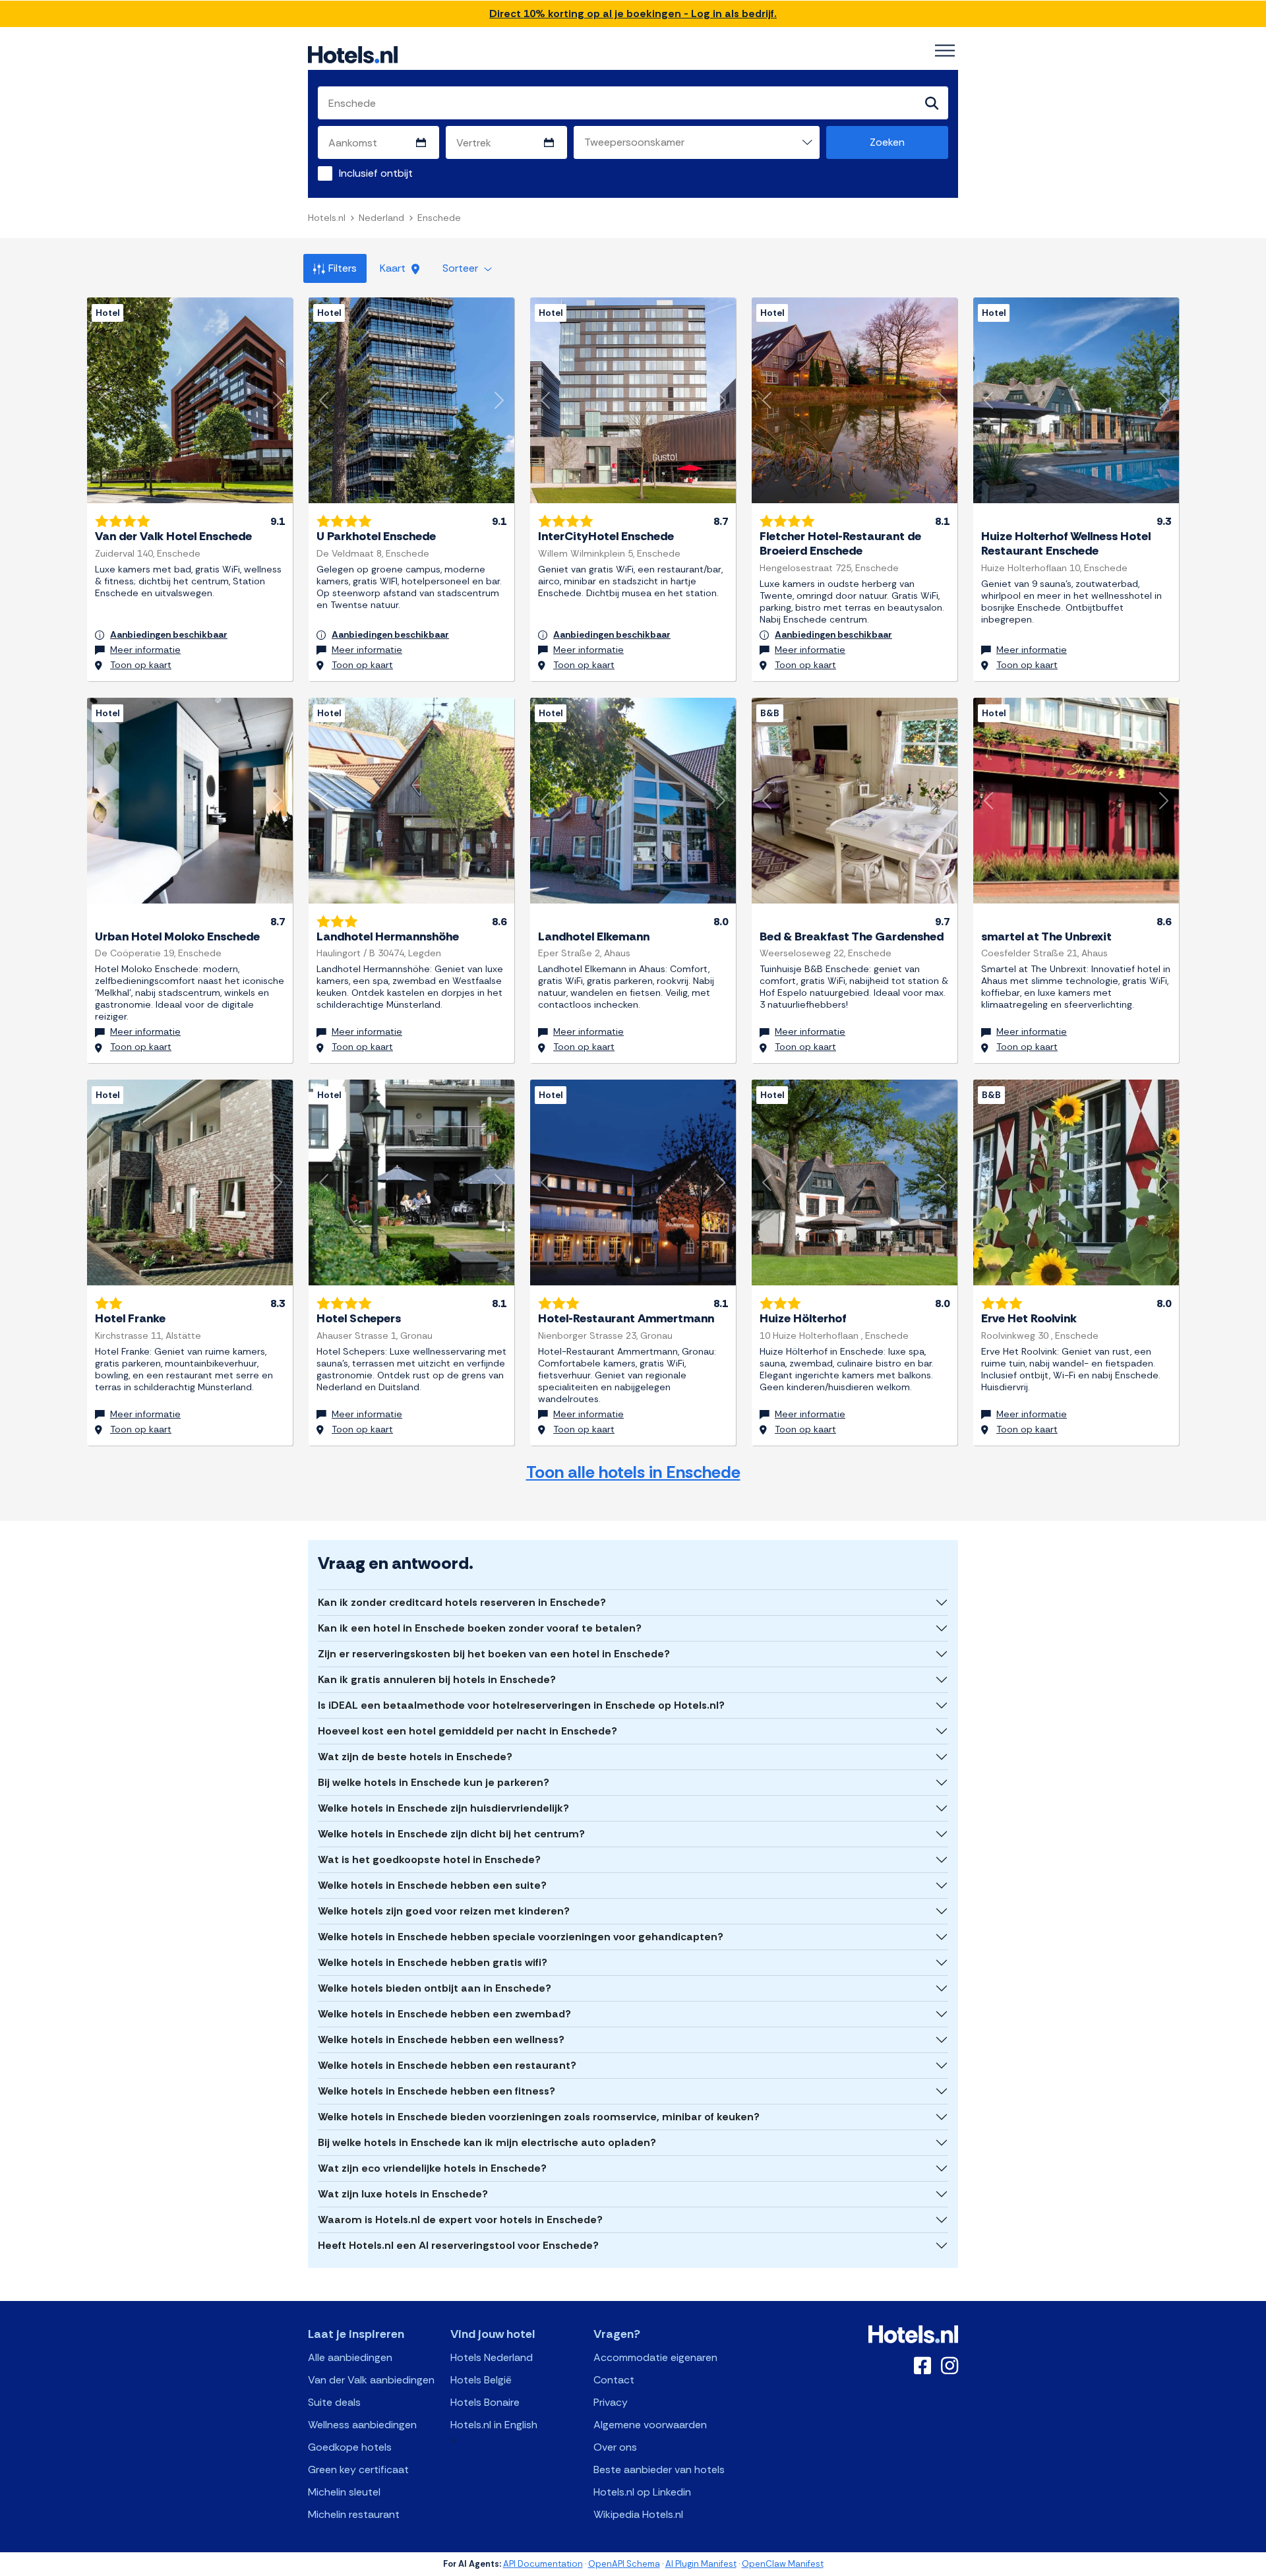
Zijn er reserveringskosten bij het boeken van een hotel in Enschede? (494, 1654)
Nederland (381, 218)
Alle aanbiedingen (350, 2357)
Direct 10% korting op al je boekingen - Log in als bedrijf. (633, 14)
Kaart (394, 268)
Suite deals (334, 2402)
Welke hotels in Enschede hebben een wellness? (441, 2039)
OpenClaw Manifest (783, 2564)
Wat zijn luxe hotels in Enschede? (403, 2194)
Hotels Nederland (492, 2357)
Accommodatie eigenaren (655, 2357)
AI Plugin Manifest (701, 2564)
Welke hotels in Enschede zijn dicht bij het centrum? (451, 1834)
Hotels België (481, 2380)
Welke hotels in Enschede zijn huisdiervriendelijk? (443, 1808)
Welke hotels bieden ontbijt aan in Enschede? (435, 1988)
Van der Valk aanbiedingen (371, 2380)
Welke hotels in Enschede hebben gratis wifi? (433, 1962)
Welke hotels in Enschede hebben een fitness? (437, 2091)
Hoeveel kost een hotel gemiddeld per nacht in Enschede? (467, 1731)
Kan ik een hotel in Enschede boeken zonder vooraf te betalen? (480, 1628)
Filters (343, 268)
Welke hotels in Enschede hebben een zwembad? (444, 2014)
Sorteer (462, 268)
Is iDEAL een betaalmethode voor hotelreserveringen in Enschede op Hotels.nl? (521, 1705)
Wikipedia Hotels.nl (638, 2514)
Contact (614, 2380)
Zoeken (887, 142)
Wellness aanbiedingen (362, 2425)
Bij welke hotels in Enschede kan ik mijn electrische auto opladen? (487, 2142)
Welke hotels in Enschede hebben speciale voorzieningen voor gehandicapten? (521, 1937)
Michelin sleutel (344, 2492)
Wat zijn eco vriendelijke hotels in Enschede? (432, 2168)
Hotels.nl (327, 218)
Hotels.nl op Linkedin (642, 2492)
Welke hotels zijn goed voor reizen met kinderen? (444, 1911)
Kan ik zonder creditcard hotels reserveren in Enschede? (462, 1602)
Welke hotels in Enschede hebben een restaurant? (447, 2065)
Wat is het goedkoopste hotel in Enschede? (429, 1859)
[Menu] (945, 51)
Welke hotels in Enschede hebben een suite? (432, 1885)
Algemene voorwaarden (650, 2425)
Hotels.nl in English (494, 2425)
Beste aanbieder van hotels (659, 2469)
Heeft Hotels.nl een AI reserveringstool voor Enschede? (458, 2245)
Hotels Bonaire (485, 2402)
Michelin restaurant (354, 2514)
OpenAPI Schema (624, 2564)
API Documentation (543, 2564)
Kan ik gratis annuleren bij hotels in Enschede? (437, 1679)
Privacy (611, 2402)
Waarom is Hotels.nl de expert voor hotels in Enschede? (460, 2220)
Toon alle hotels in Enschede (633, 1472)
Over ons (615, 2447)
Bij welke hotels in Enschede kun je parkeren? (434, 1782)
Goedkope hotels (350, 2447)
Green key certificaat (358, 2469)
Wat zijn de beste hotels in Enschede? (415, 1757)
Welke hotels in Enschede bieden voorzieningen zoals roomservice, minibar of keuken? (539, 2117)
